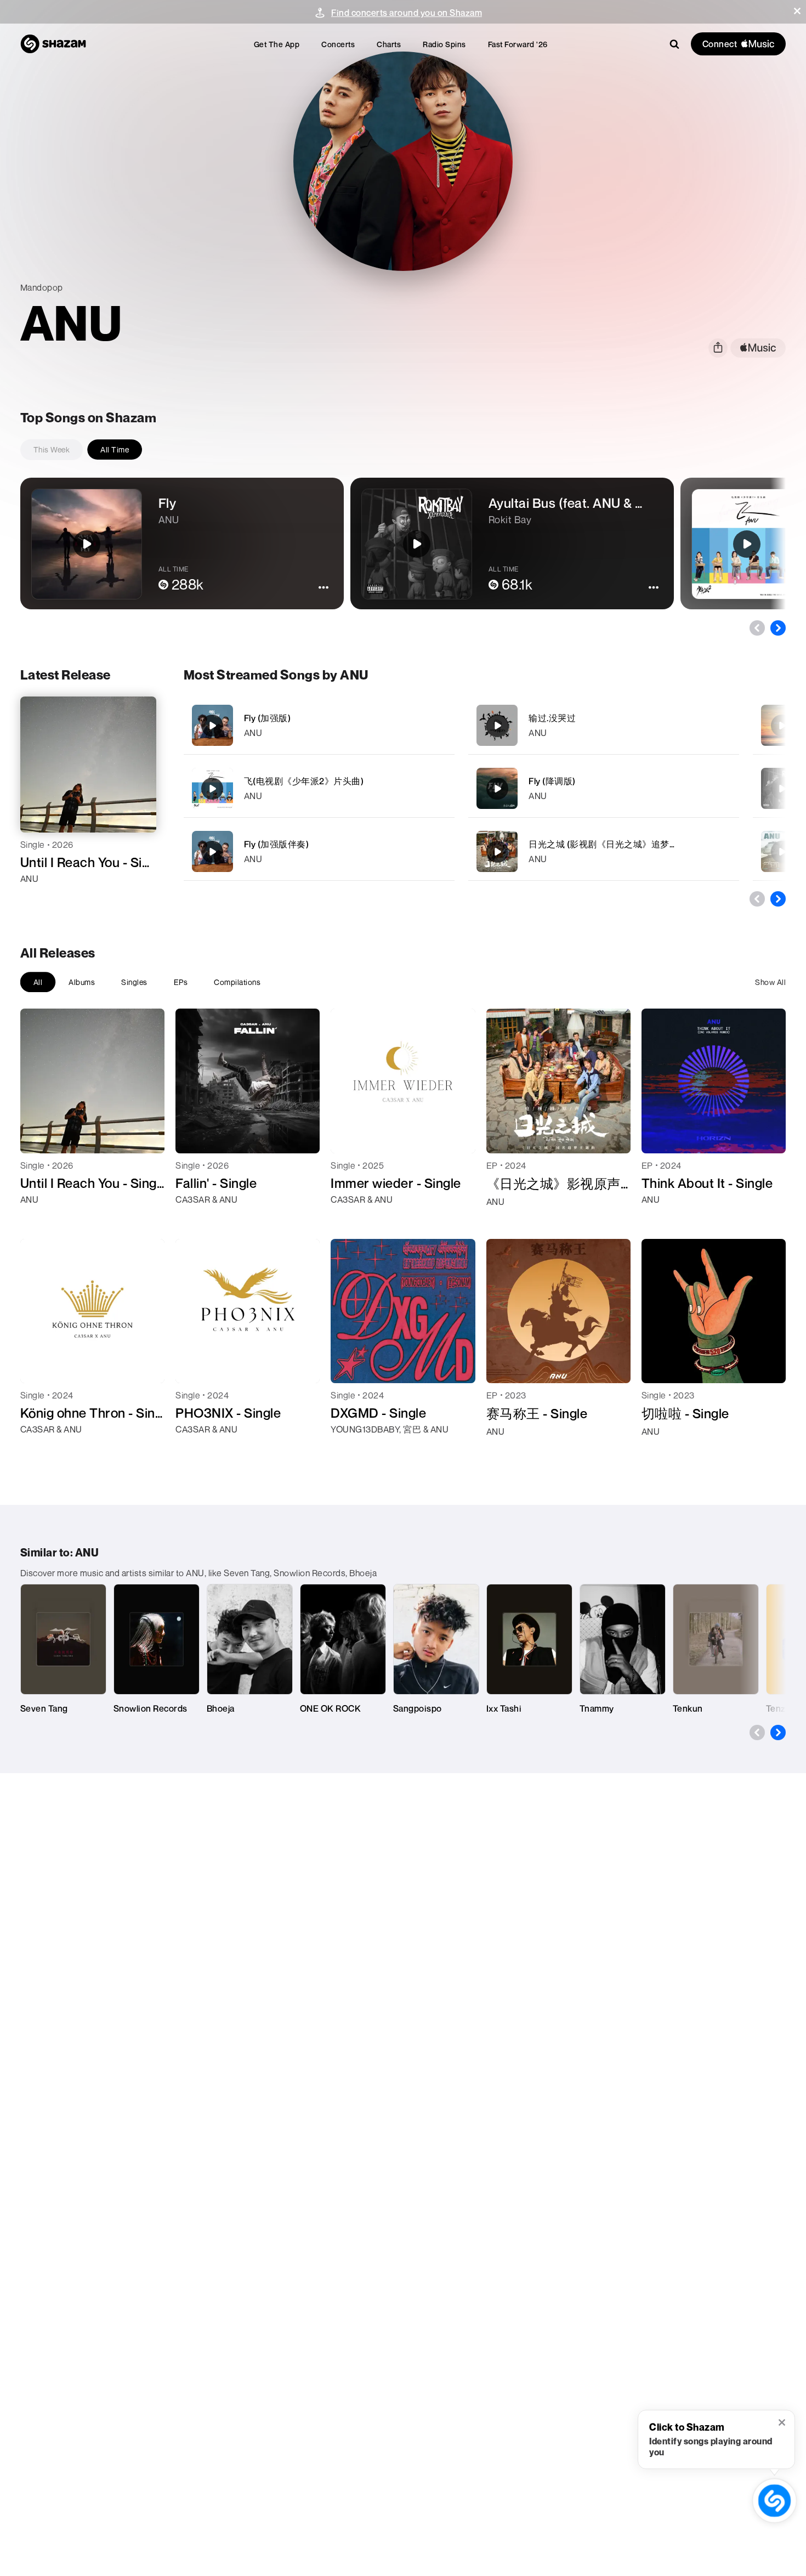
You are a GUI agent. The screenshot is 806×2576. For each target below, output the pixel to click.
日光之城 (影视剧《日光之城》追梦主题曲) (614, 844)
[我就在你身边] (782, 726)
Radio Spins (444, 44)
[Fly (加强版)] (319, 725)
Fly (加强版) (268, 718)
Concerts (338, 44)
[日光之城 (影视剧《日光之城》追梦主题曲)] (604, 851)
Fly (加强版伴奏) (277, 844)
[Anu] (782, 852)
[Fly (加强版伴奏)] (319, 851)
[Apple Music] (40, 898)
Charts (389, 44)
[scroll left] (757, 628)
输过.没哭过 (552, 718)
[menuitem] (277, 44)
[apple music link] (758, 348)
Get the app (277, 44)
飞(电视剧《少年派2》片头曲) (304, 781)
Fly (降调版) (552, 781)
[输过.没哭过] (604, 725)
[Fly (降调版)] (604, 788)
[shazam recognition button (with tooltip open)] (774, 2500)
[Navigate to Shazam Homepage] (53, 44)
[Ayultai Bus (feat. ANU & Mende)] (782, 789)
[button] (797, 11)
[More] (439, 726)
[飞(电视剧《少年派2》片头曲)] (319, 788)
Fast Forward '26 (518, 44)
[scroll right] (778, 628)
